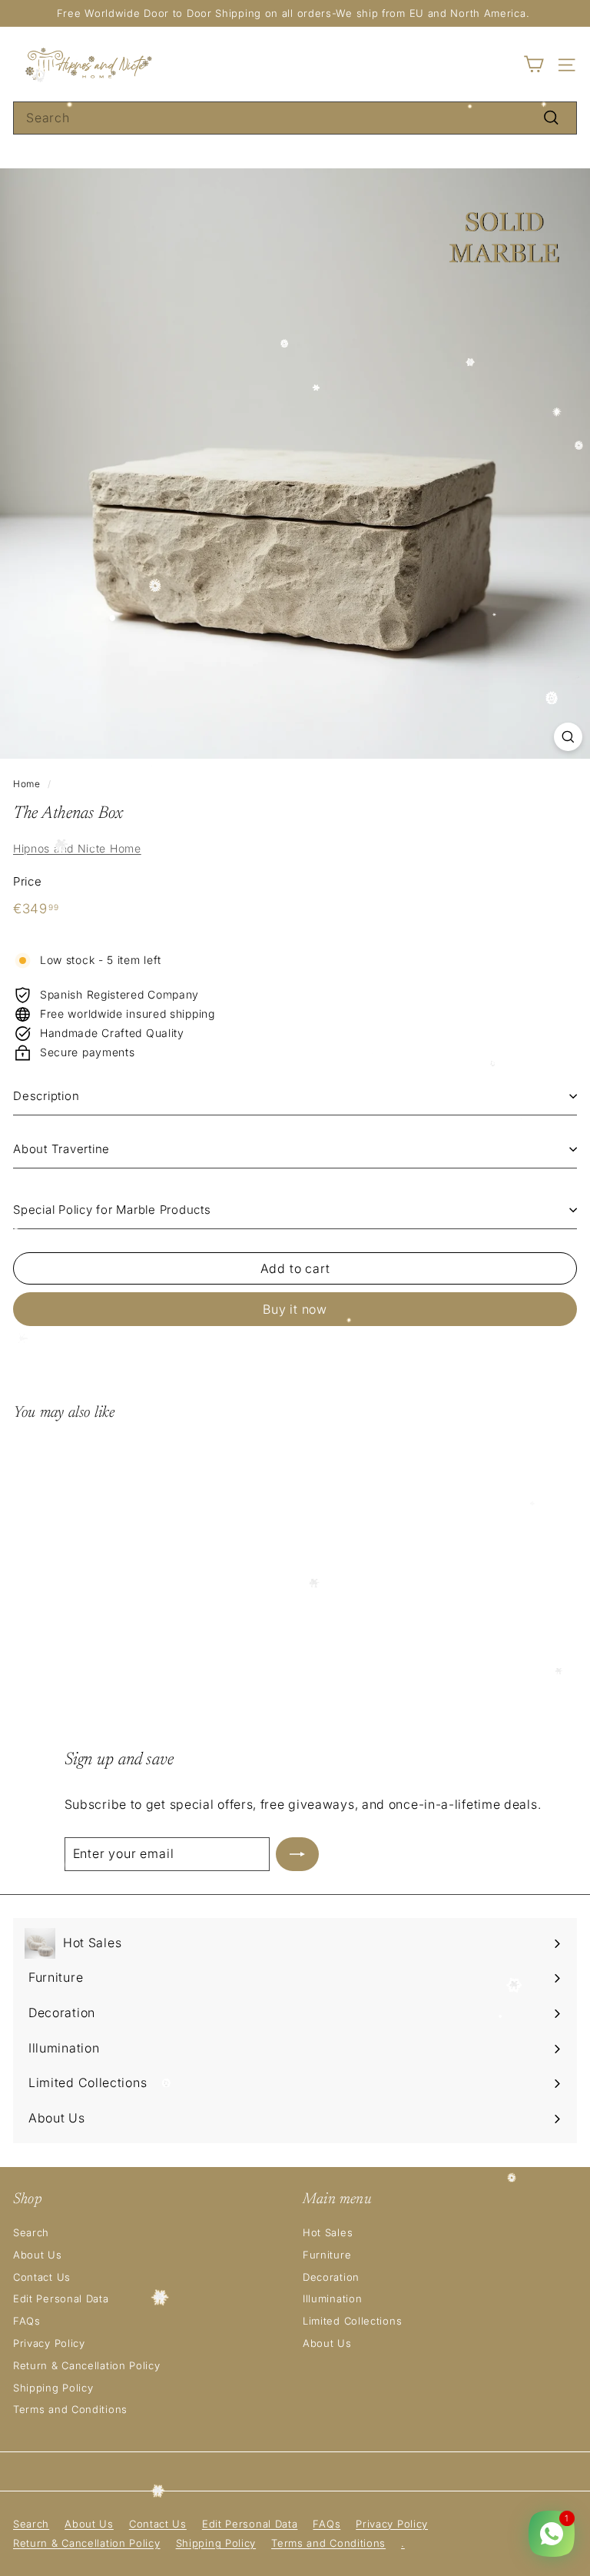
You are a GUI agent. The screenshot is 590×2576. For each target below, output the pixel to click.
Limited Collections (352, 2321)
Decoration (331, 2277)
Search (31, 2232)
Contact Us (42, 2277)
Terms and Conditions (70, 2409)
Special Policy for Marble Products (112, 1210)
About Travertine (61, 1149)
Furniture (327, 2255)
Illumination (332, 2298)
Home (27, 784)
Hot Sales (328, 2232)
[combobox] (295, 118)
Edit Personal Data (61, 2298)
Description (46, 1096)
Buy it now (295, 1309)
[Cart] (534, 64)
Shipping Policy (53, 2388)
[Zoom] (568, 737)
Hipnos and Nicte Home (77, 848)
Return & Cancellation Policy (87, 2365)
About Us (38, 2255)
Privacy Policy (49, 2343)
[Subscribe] (297, 1854)
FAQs (27, 2321)
